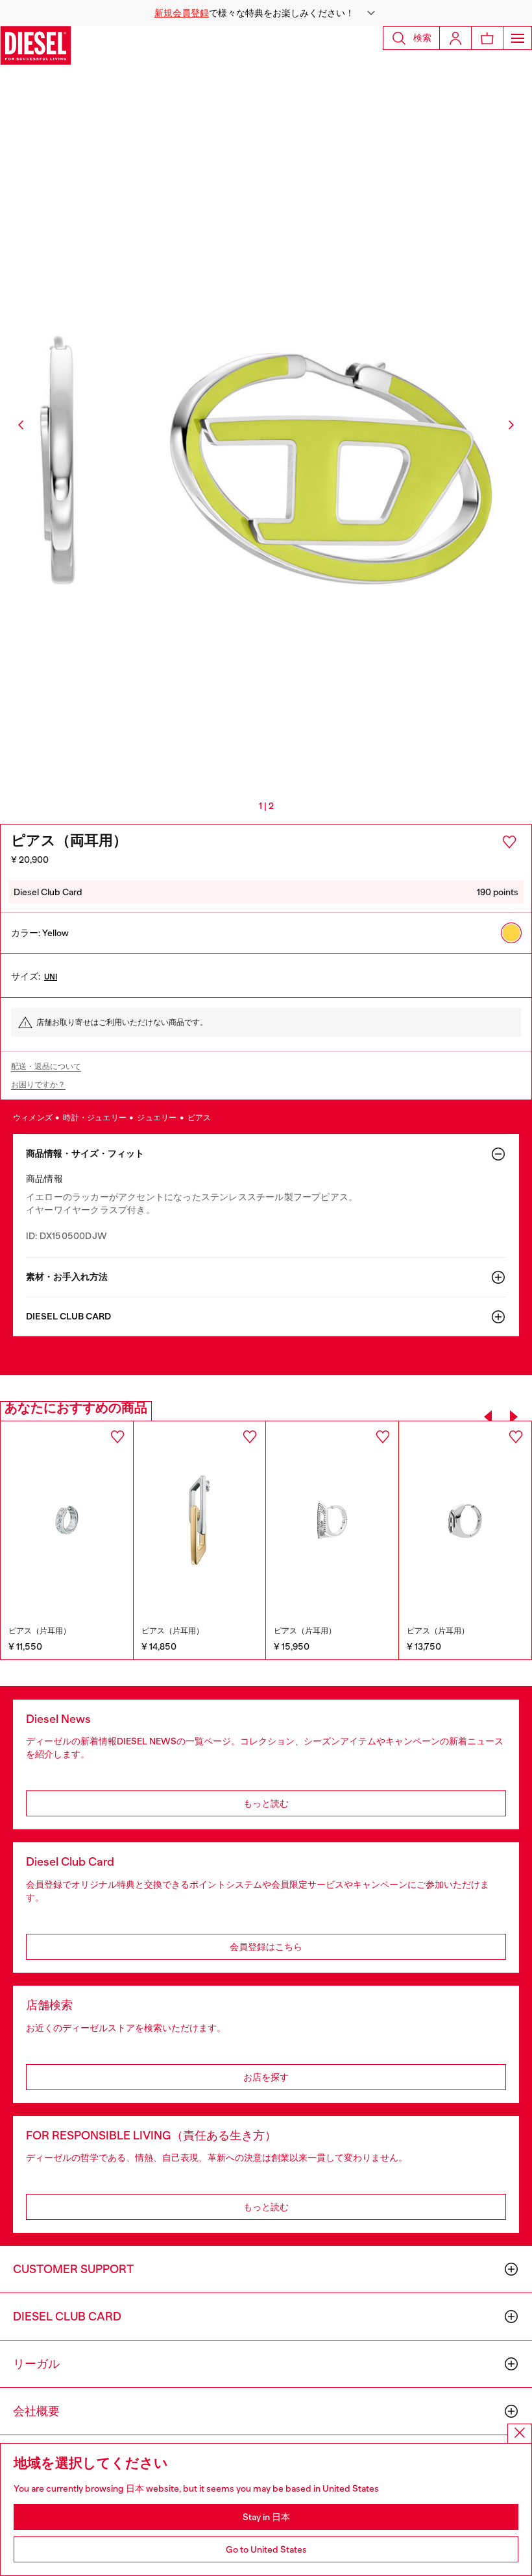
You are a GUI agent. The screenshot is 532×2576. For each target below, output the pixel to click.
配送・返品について (46, 1066)
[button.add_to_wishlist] (509, 842)
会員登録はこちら (266, 1947)
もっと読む (266, 1803)
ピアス (199, 1118)
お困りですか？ (38, 1085)
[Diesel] (36, 45)
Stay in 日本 (266, 2517)
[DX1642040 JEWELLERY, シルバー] (332, 1520)
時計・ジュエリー (95, 1118)
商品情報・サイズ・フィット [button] (85, 1154)
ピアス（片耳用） (40, 1631)
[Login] (455, 38)
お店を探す (266, 2077)
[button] (266, 13)
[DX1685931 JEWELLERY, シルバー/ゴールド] (67, 1520)
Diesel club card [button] (68, 1317)
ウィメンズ (33, 1118)
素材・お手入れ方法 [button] (67, 1277)
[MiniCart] (487, 38)
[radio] (511, 933)
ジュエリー (157, 1118)
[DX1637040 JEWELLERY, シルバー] (465, 1521)
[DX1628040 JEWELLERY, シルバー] (200, 1520)
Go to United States (266, 2549)
